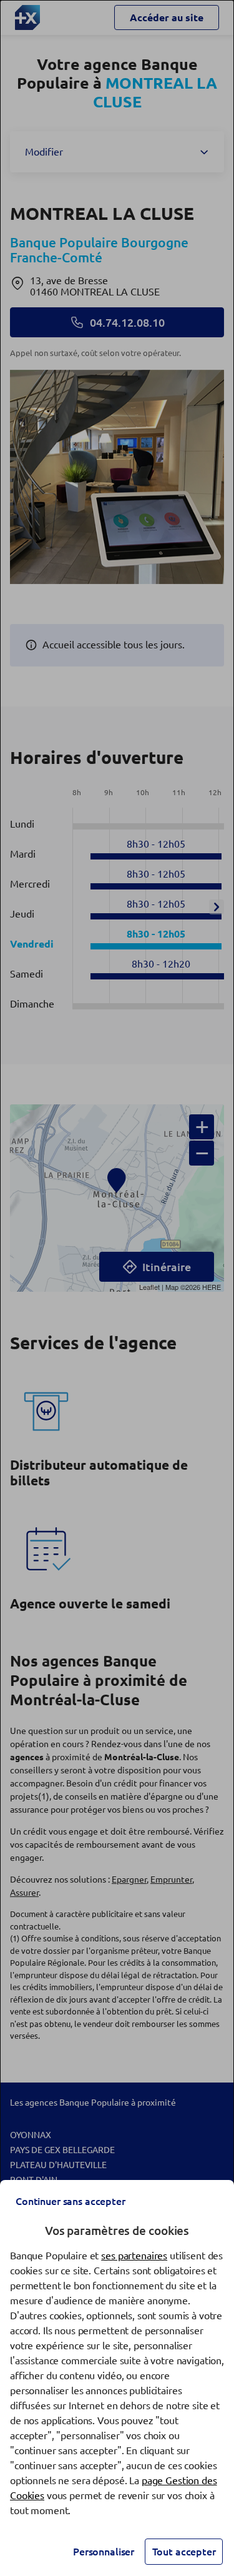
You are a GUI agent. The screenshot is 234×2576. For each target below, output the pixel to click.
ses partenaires (134, 2256)
